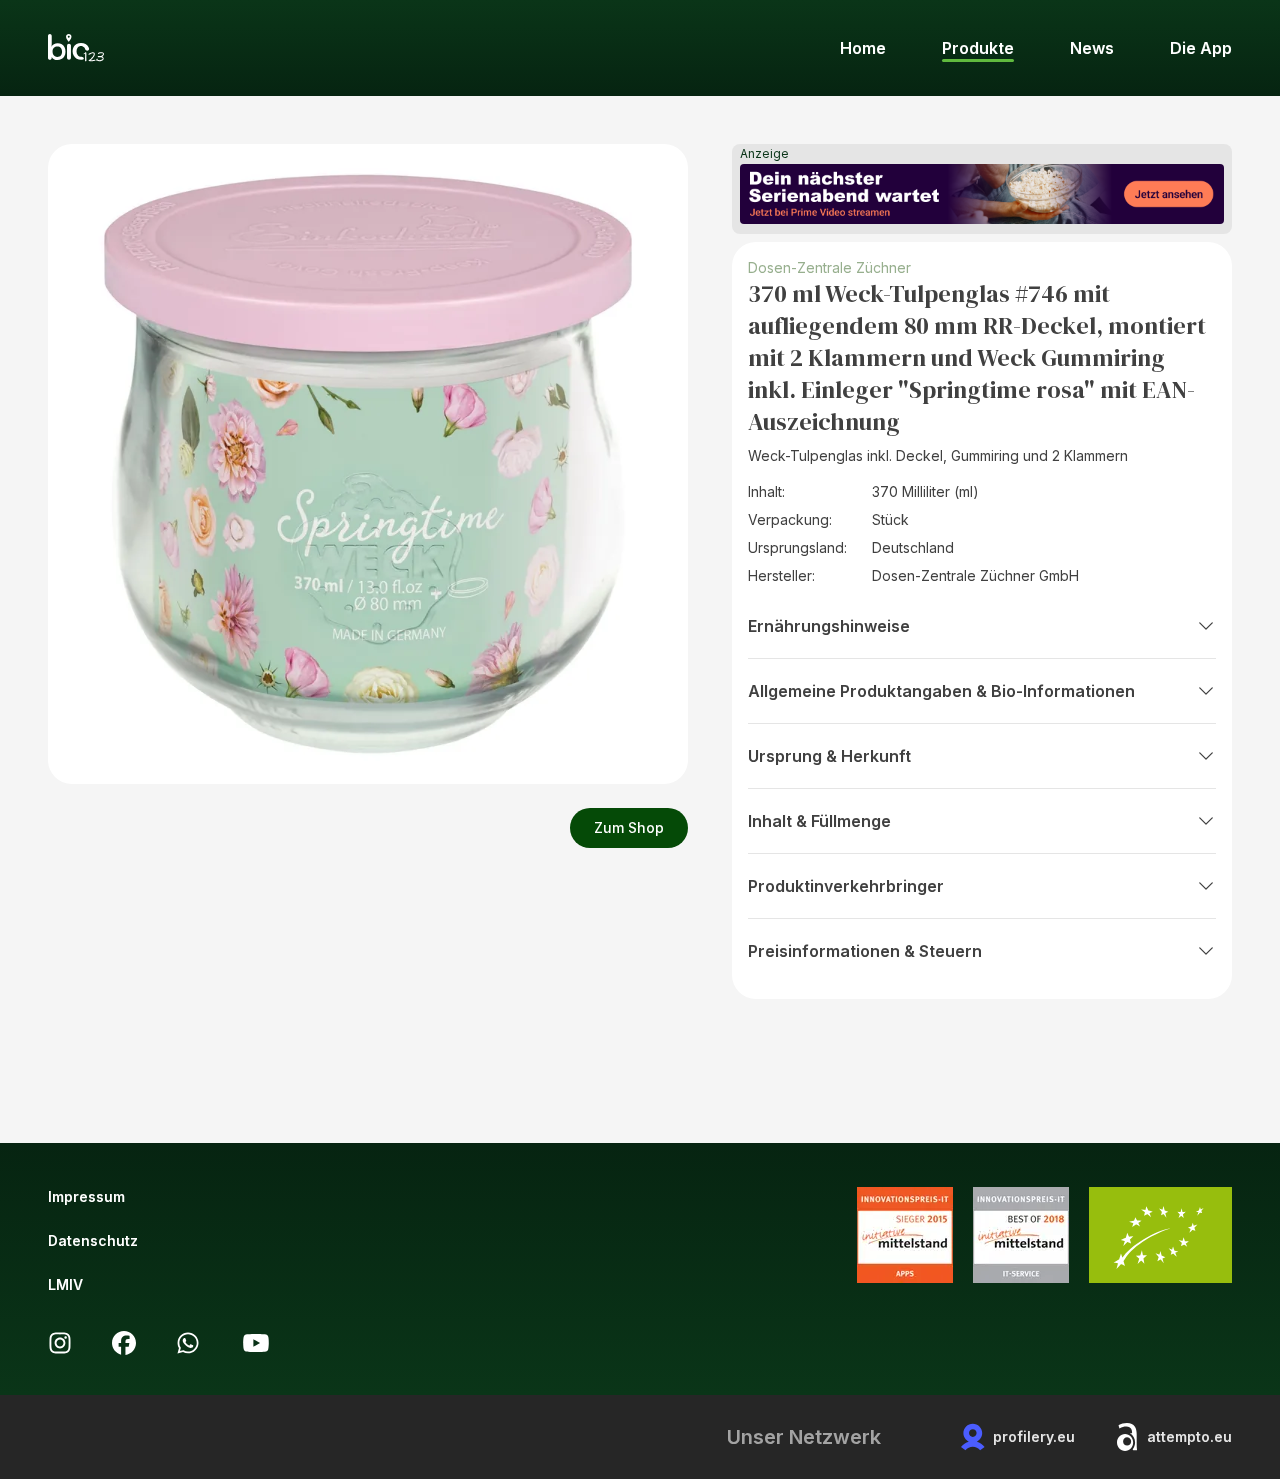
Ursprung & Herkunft (829, 756)
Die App (1201, 48)
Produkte (978, 48)
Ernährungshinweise (829, 626)
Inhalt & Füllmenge (819, 821)
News (1092, 48)
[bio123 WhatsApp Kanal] (188, 1343)
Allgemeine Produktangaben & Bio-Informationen (941, 691)
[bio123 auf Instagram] (60, 1343)
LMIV (65, 1284)
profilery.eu (1034, 1436)
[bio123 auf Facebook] (124, 1343)
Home (863, 48)
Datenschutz (93, 1240)
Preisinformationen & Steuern (865, 951)
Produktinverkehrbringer (846, 886)
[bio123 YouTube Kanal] (256, 1343)
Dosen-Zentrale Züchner (829, 267)
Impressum (86, 1196)
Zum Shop (629, 827)
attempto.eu (1189, 1436)
